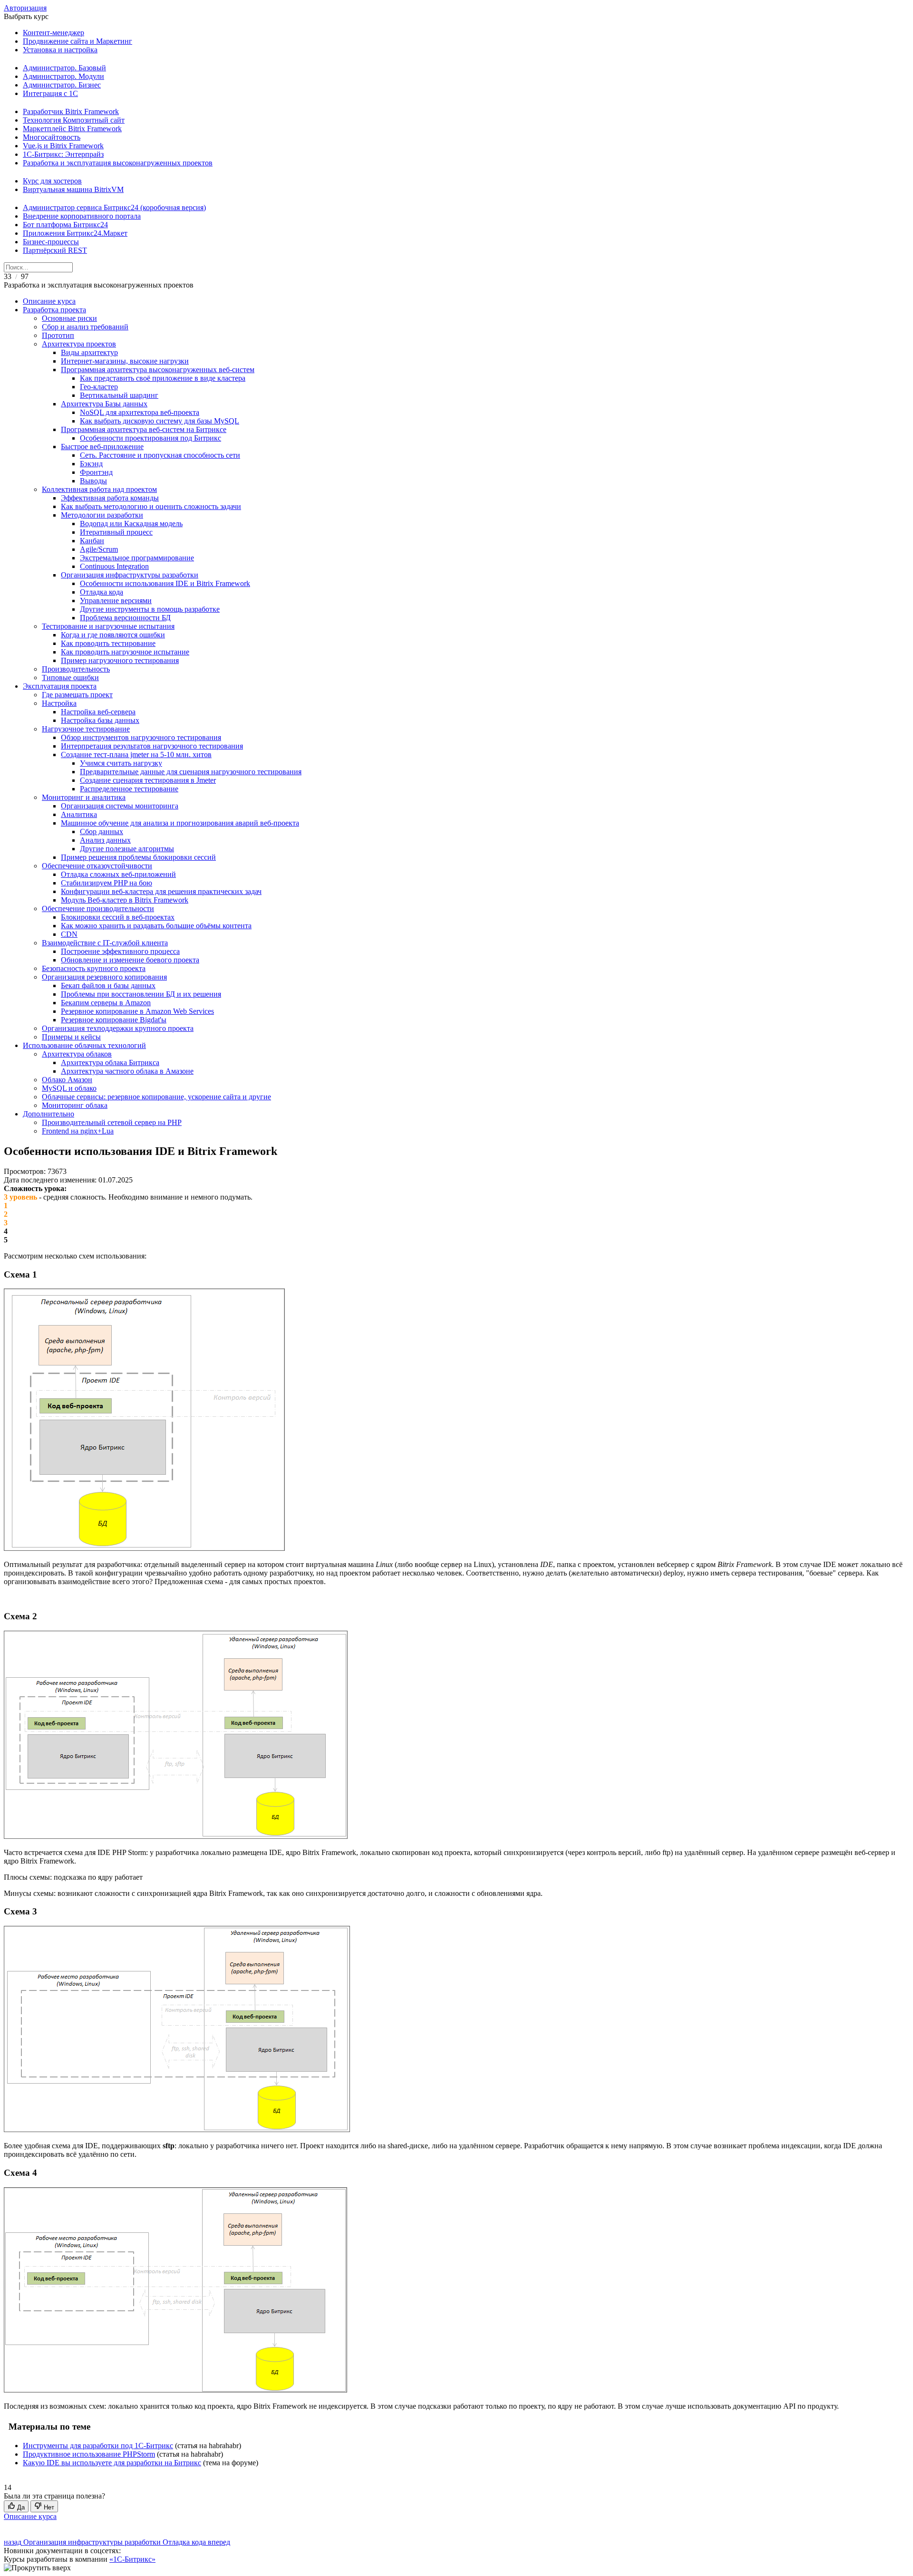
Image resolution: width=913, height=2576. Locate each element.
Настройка (59, 703)
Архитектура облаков (77, 1054)
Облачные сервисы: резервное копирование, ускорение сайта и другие (156, 1097)
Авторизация (25, 8)
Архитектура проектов (79, 344)
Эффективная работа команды (110, 498)
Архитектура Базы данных (104, 404)
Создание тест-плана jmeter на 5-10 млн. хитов (136, 755)
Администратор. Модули (63, 76)
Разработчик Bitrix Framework (71, 111)
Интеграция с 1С (50, 93)
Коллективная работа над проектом (99, 489)
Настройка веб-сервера (98, 712)
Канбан (92, 541)
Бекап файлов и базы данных (108, 985)
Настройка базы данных (100, 720)
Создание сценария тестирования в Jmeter (148, 780)
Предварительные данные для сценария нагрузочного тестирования (191, 772)
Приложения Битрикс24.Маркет (75, 233)
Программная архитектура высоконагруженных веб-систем (158, 370)
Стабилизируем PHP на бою (107, 883)
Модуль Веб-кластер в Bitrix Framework (125, 900)
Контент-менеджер (53, 33)
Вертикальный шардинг (119, 395)
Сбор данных (102, 831)
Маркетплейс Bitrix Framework (72, 129)
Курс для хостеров (52, 181)
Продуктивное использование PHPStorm (89, 2454)
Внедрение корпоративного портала (82, 216)
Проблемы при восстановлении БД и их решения (141, 994)
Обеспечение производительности (98, 908)
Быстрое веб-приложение (102, 447)
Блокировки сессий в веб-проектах (118, 917)
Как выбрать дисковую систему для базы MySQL (160, 421)
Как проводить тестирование (108, 643)
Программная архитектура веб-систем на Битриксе (144, 429)
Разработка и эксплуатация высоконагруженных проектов (118, 163)
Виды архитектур (89, 352)
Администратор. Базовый (64, 68)
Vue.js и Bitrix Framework (63, 146)
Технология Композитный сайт (74, 120)
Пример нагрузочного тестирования (120, 660)
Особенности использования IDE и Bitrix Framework (165, 583)
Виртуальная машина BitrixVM (73, 189)
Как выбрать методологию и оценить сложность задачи (151, 506)
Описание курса (49, 301)
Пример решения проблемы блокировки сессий (138, 857)
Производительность (76, 669)
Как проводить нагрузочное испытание (125, 652)
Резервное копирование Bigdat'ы (114, 1020)
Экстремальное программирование (137, 558)
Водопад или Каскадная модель (131, 524)
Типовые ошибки (70, 678)
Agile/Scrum (99, 549)
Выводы (93, 481)
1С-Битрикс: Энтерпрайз (63, 154)
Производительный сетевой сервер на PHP (112, 1122)
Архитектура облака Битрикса (110, 1062)
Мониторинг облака (75, 1105)
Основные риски (69, 318)
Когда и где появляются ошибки (113, 635)
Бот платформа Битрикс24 (65, 225)
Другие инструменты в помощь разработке (150, 609)
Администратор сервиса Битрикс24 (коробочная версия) (114, 207)
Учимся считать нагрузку (121, 763)
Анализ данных (105, 840)
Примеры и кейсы (71, 1037)
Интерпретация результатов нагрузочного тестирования (152, 746)
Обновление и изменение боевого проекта (130, 960)
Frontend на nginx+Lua (78, 1131)
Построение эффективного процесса (120, 951)
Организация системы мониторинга (120, 806)
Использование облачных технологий (84, 1045)
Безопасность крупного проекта (94, 968)
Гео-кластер (99, 387)
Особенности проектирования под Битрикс (151, 438)
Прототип (58, 335)
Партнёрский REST (55, 250)
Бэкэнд (91, 464)
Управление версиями (116, 601)
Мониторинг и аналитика (84, 797)
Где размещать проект (77, 695)
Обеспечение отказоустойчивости (97, 866)
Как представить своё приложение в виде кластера (163, 378)
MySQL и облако (69, 1088)
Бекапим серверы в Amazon (106, 1003)
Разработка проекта (54, 310)
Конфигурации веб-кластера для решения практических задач (161, 891)
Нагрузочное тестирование (86, 729)
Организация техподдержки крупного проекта (118, 1028)
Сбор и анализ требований (85, 327)
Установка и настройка (60, 50)
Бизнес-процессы (51, 242)
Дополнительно (49, 1114)
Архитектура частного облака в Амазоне (127, 1071)
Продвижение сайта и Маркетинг (78, 41)
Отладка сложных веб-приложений (118, 874)
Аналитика (79, 814)
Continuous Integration (114, 566)
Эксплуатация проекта (60, 686)
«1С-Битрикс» (132, 2559)
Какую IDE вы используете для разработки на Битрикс (112, 2463)
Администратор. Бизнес (62, 85)
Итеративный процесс (116, 532)
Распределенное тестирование (129, 789)
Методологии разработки (102, 515)
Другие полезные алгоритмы (127, 849)
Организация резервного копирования (104, 977)
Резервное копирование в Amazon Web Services (137, 1011)
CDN (69, 934)
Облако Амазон (67, 1080)
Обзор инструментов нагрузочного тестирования (141, 737)
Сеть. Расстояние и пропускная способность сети (160, 455)
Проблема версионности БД (125, 618)
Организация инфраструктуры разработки (130, 575)
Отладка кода (102, 592)
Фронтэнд (96, 472)
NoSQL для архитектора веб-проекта (140, 412)
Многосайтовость (52, 137)
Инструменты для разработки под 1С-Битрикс (98, 2446)
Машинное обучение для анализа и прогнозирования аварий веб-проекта (180, 823)
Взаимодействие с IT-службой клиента (105, 943)
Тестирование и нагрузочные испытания (108, 626)
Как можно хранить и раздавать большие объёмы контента (156, 926)
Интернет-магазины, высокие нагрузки (125, 361)
